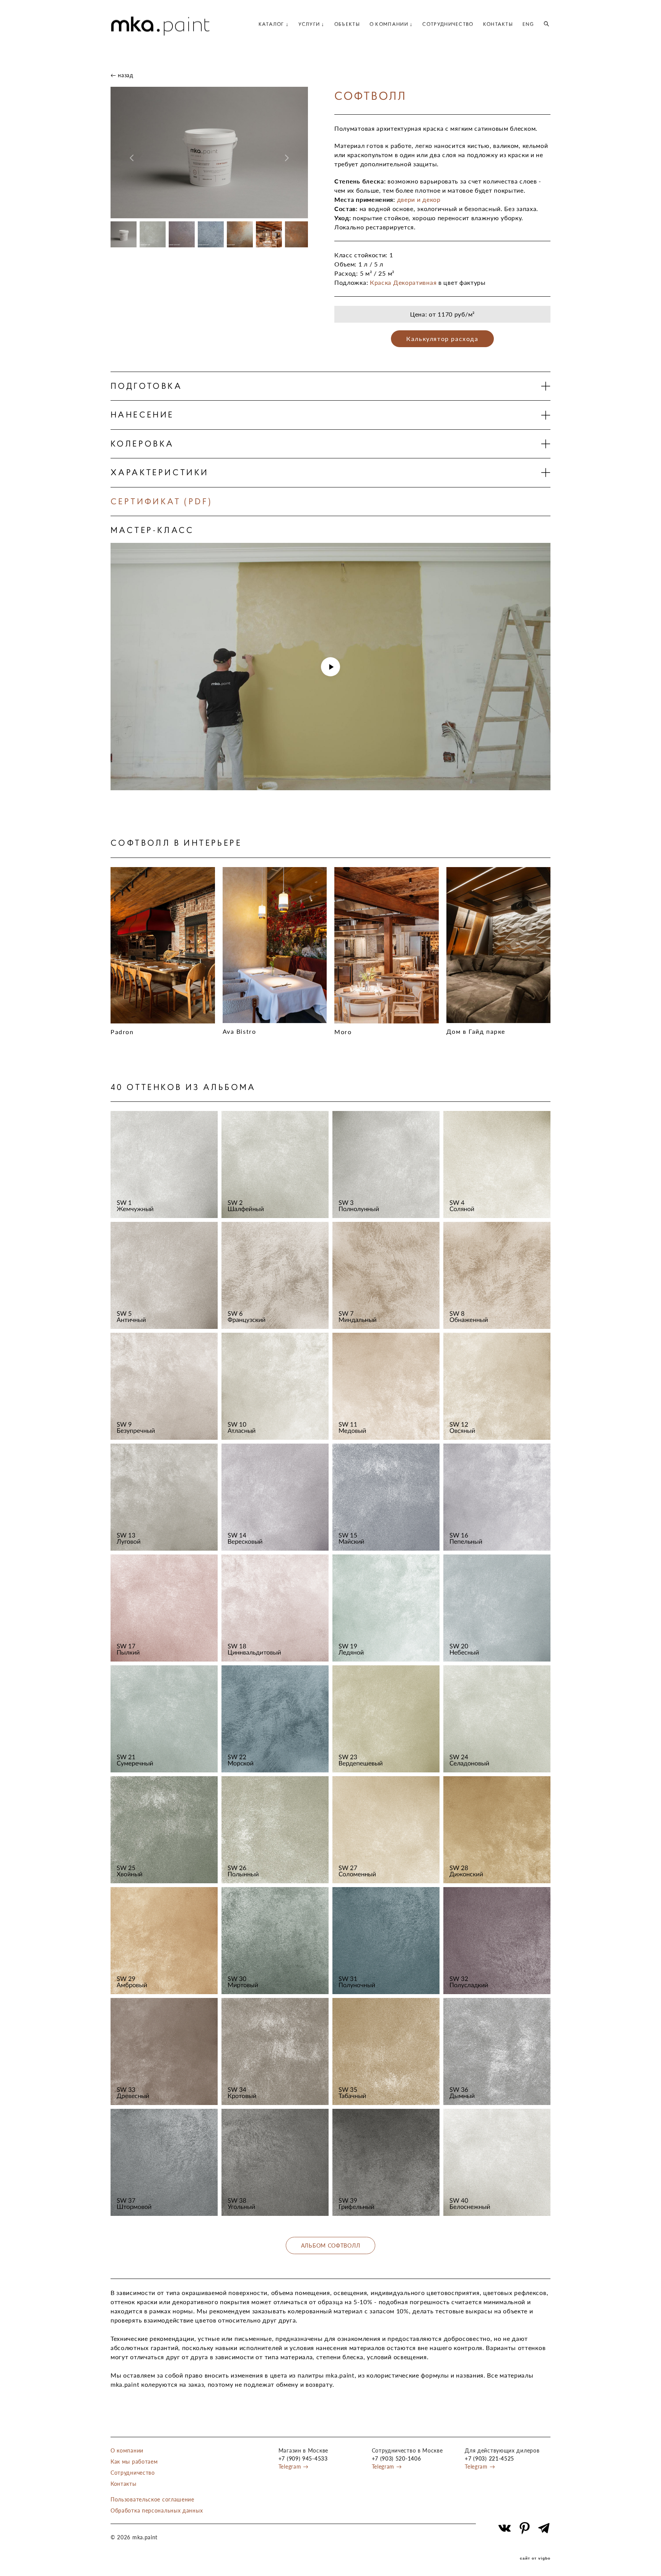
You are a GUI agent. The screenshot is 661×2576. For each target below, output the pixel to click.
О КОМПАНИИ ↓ (391, 24)
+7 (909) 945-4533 (303, 2458)
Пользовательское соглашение (152, 2499)
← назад (122, 75)
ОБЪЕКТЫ (347, 24)
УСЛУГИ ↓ (311, 24)
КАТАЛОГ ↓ (274, 24)
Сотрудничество (133, 2473)
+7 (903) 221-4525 (489, 2458)
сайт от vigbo (535, 2558)
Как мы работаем (134, 2461)
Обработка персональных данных (157, 2510)
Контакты (124, 2484)
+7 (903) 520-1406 (396, 2458)
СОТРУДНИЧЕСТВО (448, 24)
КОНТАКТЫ (498, 24)
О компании (127, 2450)
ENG (528, 24)
